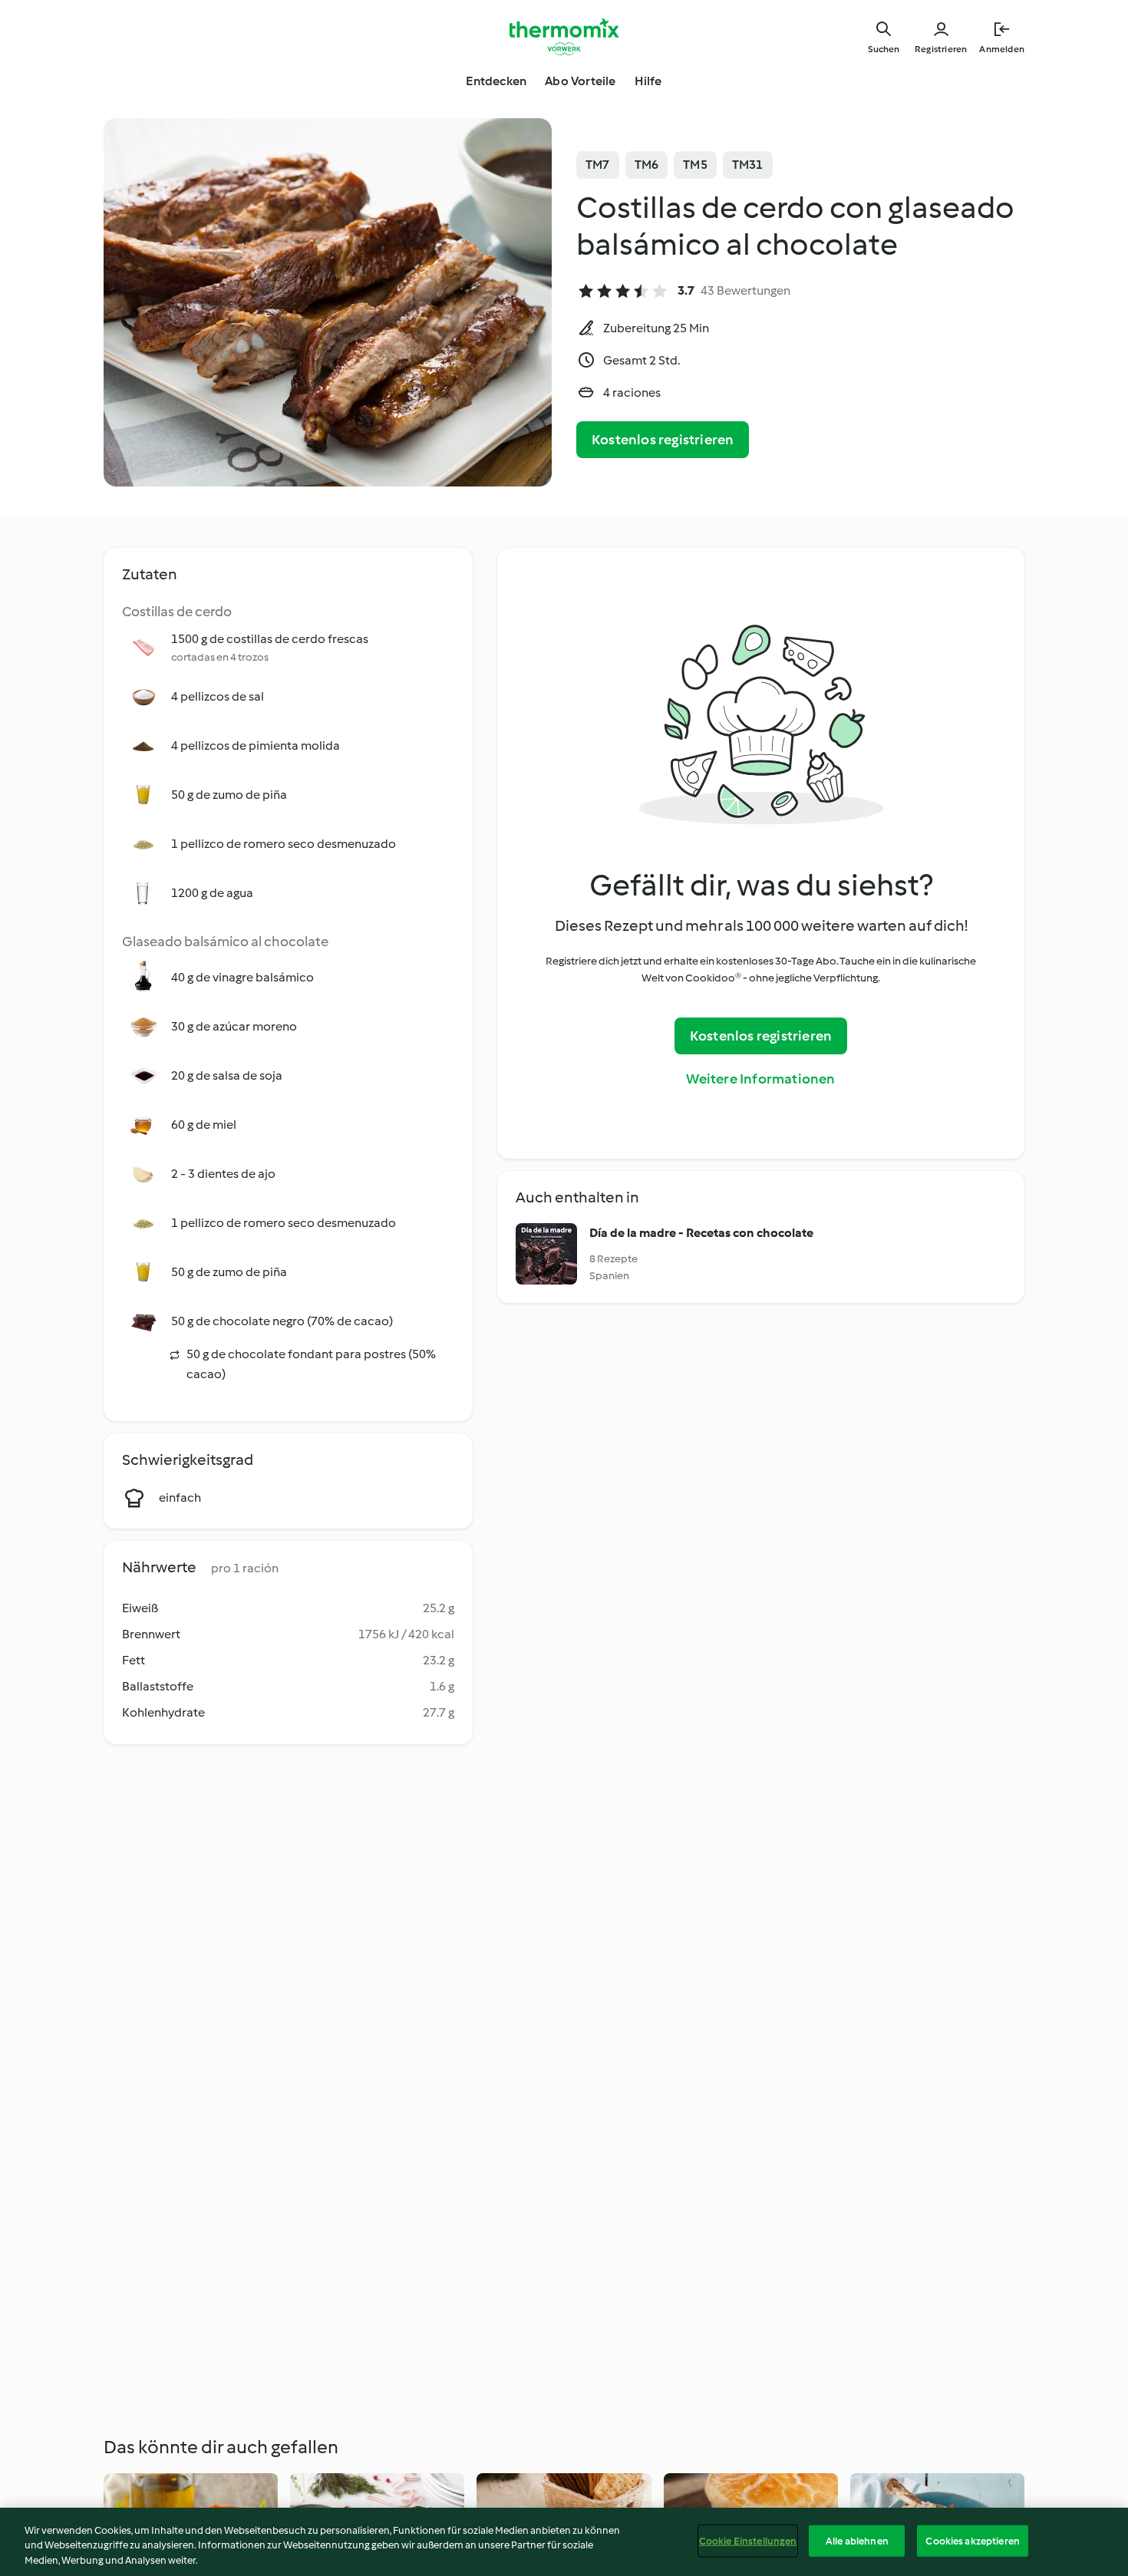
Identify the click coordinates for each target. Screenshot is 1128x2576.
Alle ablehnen (857, 2540)
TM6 (647, 165)
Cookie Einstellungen (748, 2540)
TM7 (598, 165)
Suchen (884, 49)
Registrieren (941, 49)
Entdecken (496, 81)
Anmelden (1002, 49)
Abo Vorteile (580, 81)
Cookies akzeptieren (972, 2540)
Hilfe (648, 81)
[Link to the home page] (564, 37)
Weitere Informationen (760, 1079)
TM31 (748, 165)
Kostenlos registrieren (663, 440)
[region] (564, 2542)
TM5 (695, 165)
